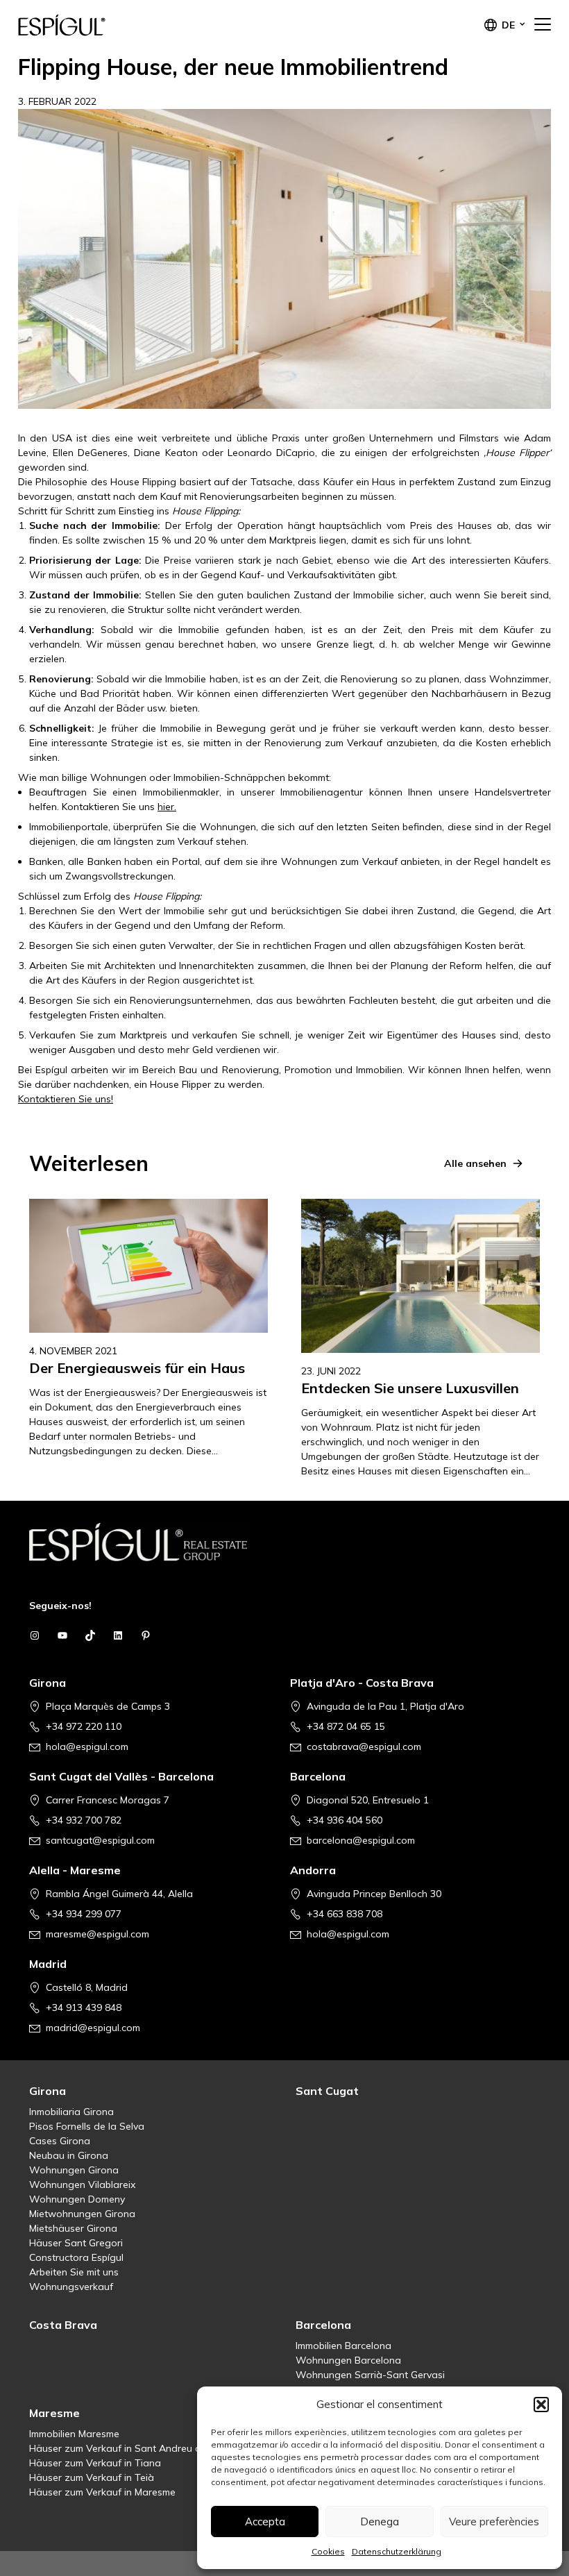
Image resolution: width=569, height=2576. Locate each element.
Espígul (87, 25)
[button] (541, 2405)
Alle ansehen (475, 1163)
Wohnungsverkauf (71, 2287)
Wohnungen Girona (74, 2170)
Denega (380, 2522)
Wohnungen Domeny (77, 2199)
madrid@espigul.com (93, 2028)
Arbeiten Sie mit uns (74, 2272)
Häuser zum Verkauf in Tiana (95, 2463)
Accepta (265, 2522)
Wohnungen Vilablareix (82, 2184)
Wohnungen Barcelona (348, 2360)
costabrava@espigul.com (364, 1746)
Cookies (328, 2551)
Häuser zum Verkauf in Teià (92, 2477)
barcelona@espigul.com (361, 1840)
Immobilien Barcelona (343, 2346)
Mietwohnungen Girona (82, 2214)
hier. (167, 807)
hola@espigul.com (87, 1746)
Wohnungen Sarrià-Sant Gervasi (370, 2375)
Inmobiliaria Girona (71, 2112)
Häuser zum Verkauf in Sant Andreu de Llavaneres (144, 2448)
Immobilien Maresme (74, 2434)
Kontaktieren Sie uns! (66, 1099)
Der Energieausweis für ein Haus (137, 1368)
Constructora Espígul (76, 2257)
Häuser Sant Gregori (76, 2243)
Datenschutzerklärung (397, 2551)
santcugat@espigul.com (100, 1840)
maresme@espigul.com (97, 1934)
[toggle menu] (543, 25)
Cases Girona (60, 2141)
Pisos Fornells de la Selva (87, 2126)
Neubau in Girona (69, 2155)
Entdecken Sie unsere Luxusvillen (410, 1388)
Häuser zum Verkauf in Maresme (102, 2492)
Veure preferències (494, 2522)
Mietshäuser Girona (73, 2228)
